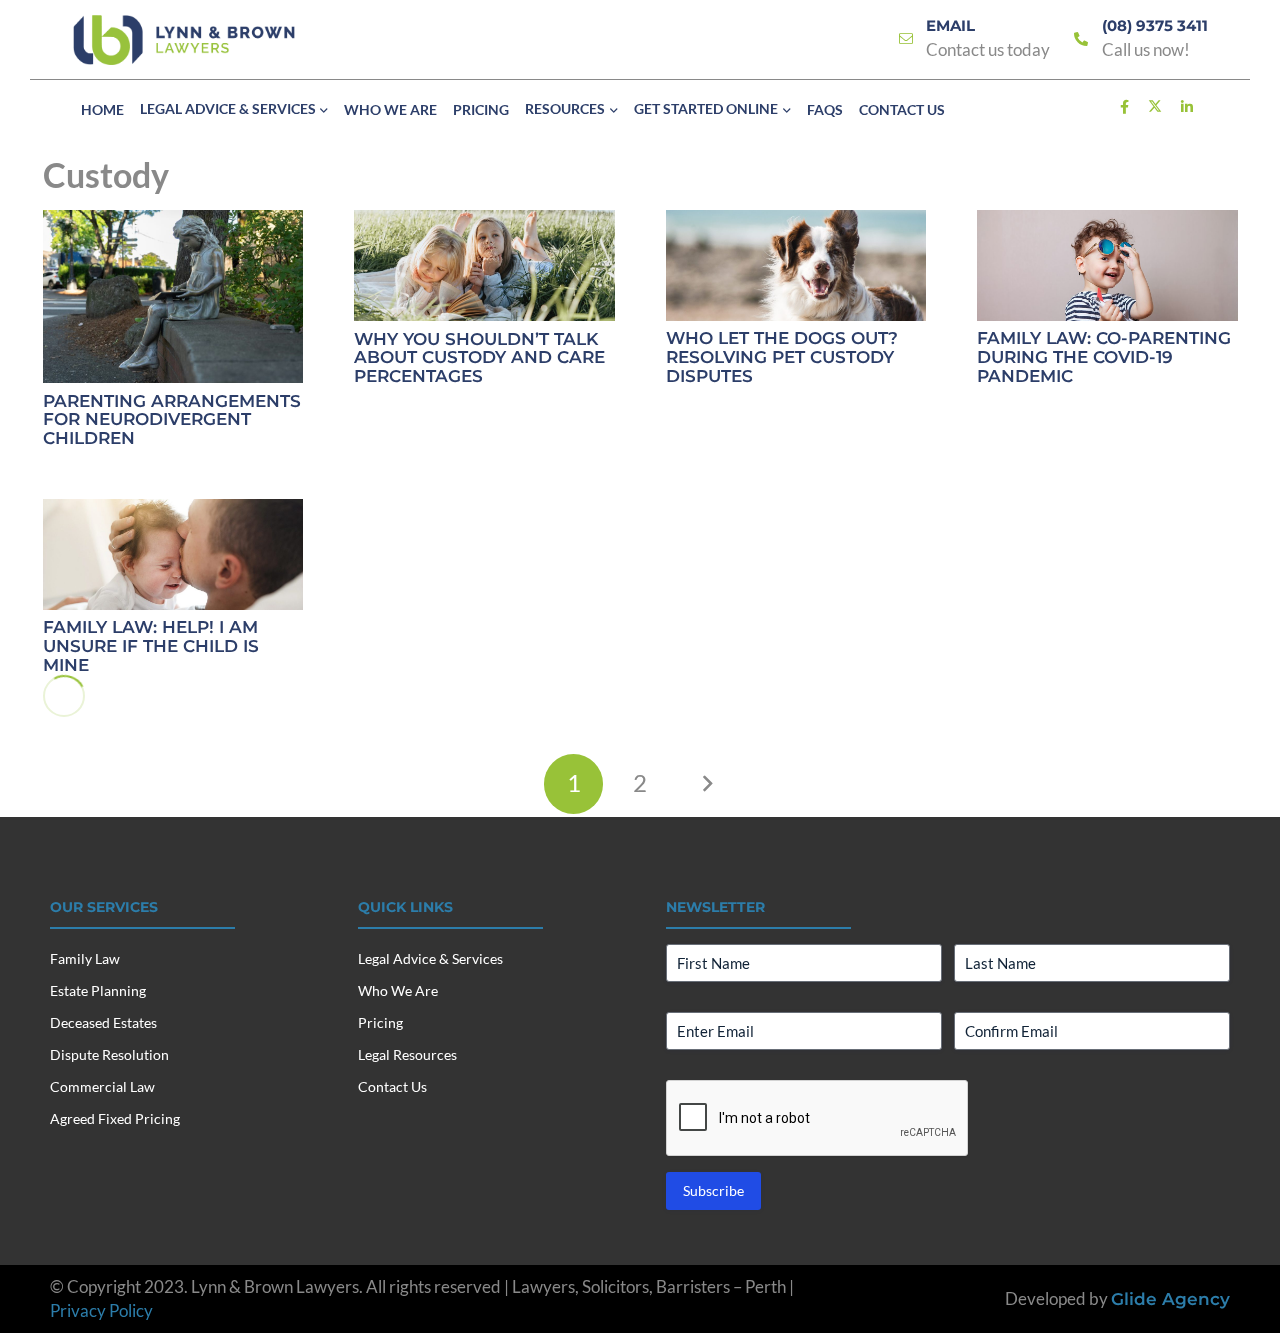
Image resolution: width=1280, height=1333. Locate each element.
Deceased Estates (103, 1022)
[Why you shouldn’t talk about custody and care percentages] (484, 265)
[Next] (707, 784)
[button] (322, 111)
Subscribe (713, 1190)
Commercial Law (102, 1086)
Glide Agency (1170, 1299)
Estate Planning (98, 990)
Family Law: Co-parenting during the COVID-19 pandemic (1104, 356)
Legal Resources (407, 1054)
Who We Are (398, 990)
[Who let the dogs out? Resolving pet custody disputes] (796, 265)
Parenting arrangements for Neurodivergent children (172, 419)
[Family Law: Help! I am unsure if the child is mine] (173, 554)
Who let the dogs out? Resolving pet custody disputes (782, 356)
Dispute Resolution (109, 1054)
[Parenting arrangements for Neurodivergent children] (173, 297)
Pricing (380, 1022)
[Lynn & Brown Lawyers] (184, 40)
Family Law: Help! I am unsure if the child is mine (151, 645)
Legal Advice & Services (430, 958)
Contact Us (392, 1086)
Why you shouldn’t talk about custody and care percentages (479, 357)
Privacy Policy (101, 1310)
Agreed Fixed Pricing (115, 1118)
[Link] (906, 39)
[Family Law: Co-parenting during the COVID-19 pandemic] (1107, 265)
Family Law (85, 958)
